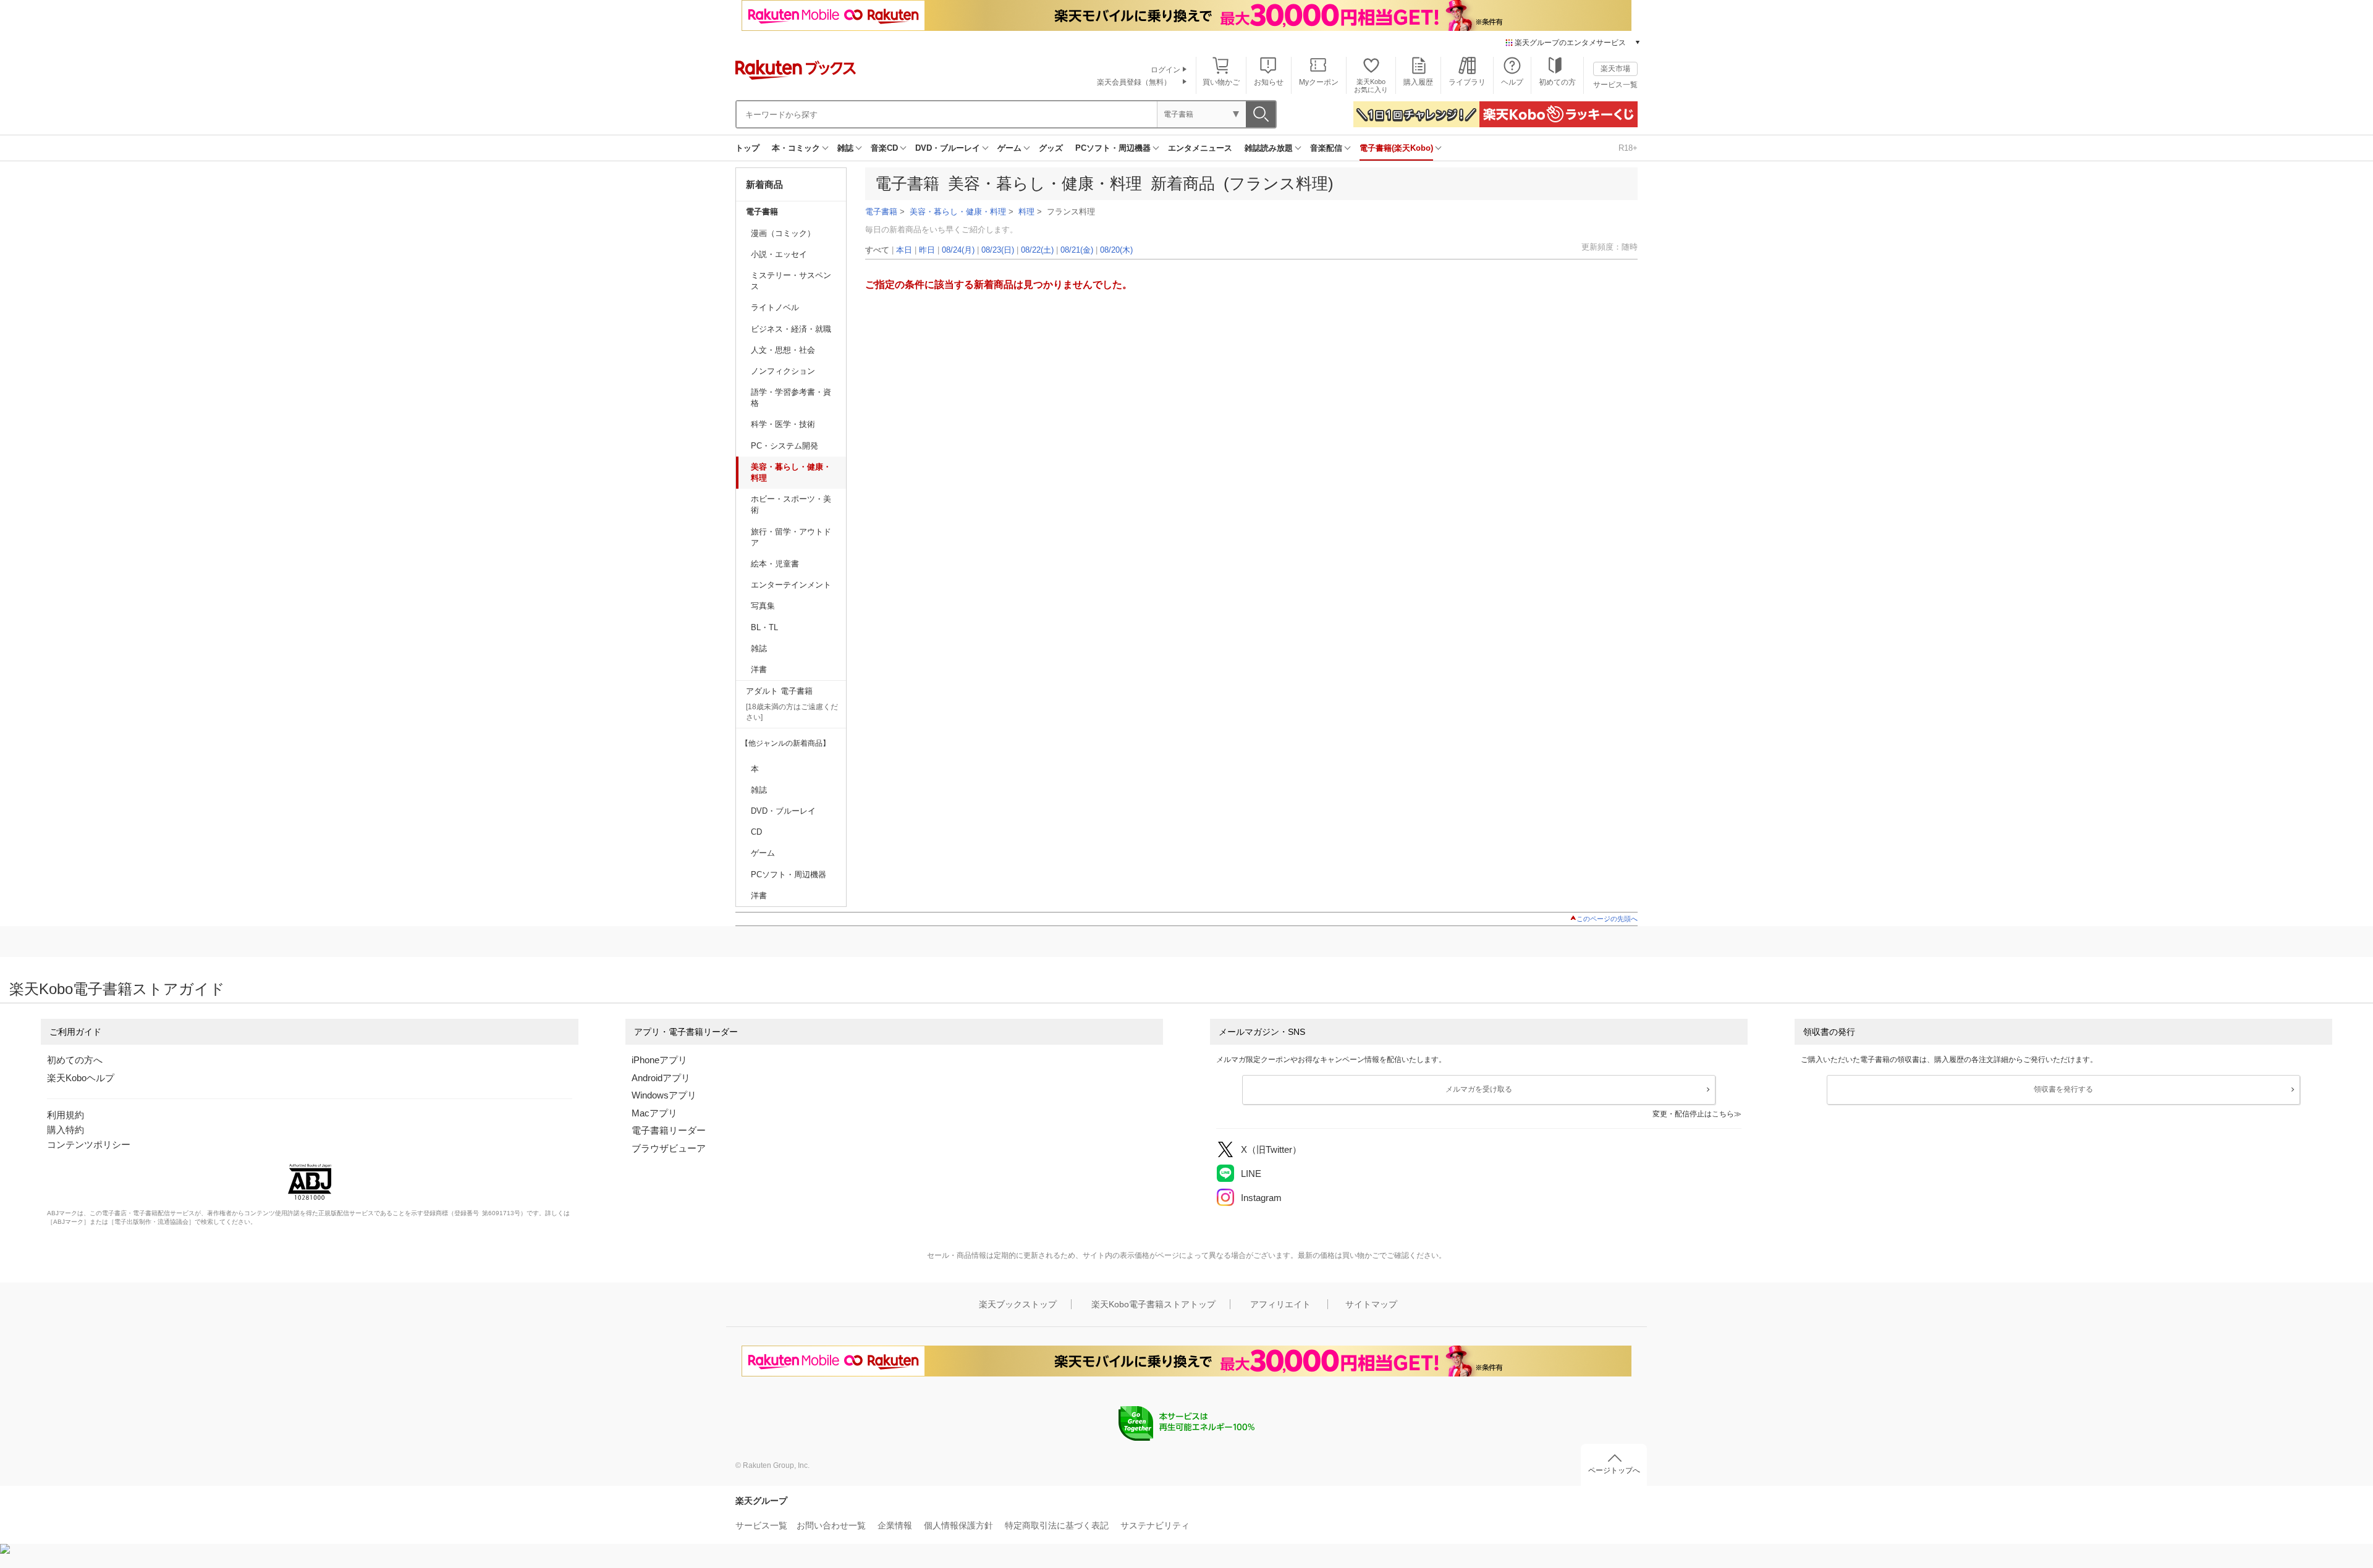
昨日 (927, 250)
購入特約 (66, 1130)
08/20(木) (1116, 250)
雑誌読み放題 (1269, 148)
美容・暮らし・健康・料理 (791, 472)
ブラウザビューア (669, 1148)
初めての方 (1557, 82)
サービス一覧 (1615, 85)
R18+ (1628, 148)
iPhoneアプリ (659, 1060)
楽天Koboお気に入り (1371, 86)
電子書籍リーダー (669, 1130)
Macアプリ (654, 1113)
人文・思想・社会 (783, 350)
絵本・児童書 (775, 564)
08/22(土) (1037, 250)
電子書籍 (762, 212)
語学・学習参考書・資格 (791, 398)
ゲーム (1009, 148)
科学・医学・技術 (783, 424)
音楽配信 (1326, 148)
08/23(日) (998, 250)
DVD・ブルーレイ (948, 148)
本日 (904, 250)
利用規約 (66, 1115)
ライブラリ (1467, 82)
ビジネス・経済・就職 (791, 329)
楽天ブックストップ (1018, 1304)
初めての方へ (75, 1060)
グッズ (1051, 148)
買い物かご (1221, 82)
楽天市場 (1615, 69)
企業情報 (895, 1525)
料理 (1026, 212)
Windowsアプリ (664, 1095)
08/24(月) (958, 250)
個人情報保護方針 (958, 1525)
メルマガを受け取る (1479, 1089)
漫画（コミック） (783, 233)
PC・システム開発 (785, 446)
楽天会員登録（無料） (1134, 82)
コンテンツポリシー (89, 1144)
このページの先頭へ (1607, 919)
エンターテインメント (791, 585)
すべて (877, 250)
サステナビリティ (1155, 1525)
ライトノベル (775, 307)
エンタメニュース (1200, 148)
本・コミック (796, 148)
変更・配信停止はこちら (1693, 1114)
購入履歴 (1418, 82)
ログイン (1165, 70)
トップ (747, 148)
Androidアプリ (661, 1078)
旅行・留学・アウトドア (791, 537)
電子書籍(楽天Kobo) (1396, 148)
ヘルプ (1512, 82)
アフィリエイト (1280, 1304)
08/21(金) (1077, 250)
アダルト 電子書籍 (779, 691)
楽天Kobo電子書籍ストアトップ (1153, 1304)
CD (756, 832)
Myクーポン (1319, 82)
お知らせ (1269, 82)
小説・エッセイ (779, 254)
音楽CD (884, 148)
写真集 (763, 606)
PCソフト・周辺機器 (1113, 148)
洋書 (759, 669)
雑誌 (845, 148)
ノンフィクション (783, 371)
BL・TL (764, 627)
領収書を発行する (2063, 1089)
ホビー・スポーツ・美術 (791, 504)
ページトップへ (1614, 1470)
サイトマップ (1371, 1304)
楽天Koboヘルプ (81, 1078)
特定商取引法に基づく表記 (1057, 1525)
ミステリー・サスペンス (791, 281)
